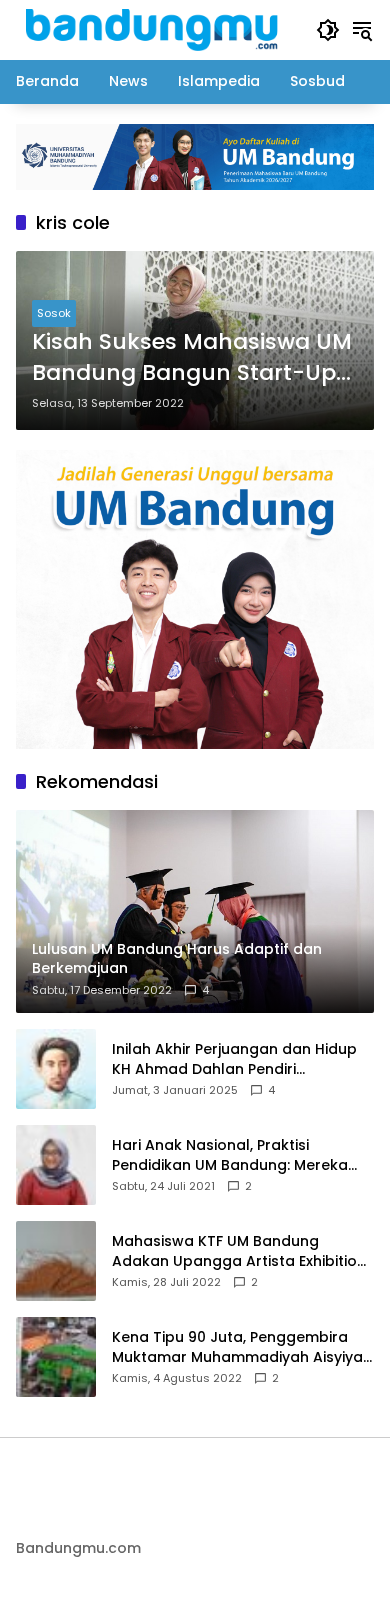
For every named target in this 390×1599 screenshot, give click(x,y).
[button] (328, 30)
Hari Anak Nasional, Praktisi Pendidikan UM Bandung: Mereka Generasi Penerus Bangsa (230, 1155)
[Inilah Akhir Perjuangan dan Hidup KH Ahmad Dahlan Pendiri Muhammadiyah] (56, 1069)
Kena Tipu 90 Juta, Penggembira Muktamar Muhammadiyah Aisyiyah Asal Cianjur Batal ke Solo (242, 1347)
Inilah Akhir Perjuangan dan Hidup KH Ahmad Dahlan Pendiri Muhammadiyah (234, 1059)
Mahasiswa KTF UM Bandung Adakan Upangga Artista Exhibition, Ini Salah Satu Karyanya (240, 1251)
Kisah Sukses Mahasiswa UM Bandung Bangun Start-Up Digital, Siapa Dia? (192, 358)
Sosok (54, 313)
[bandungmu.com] (156, 29)
